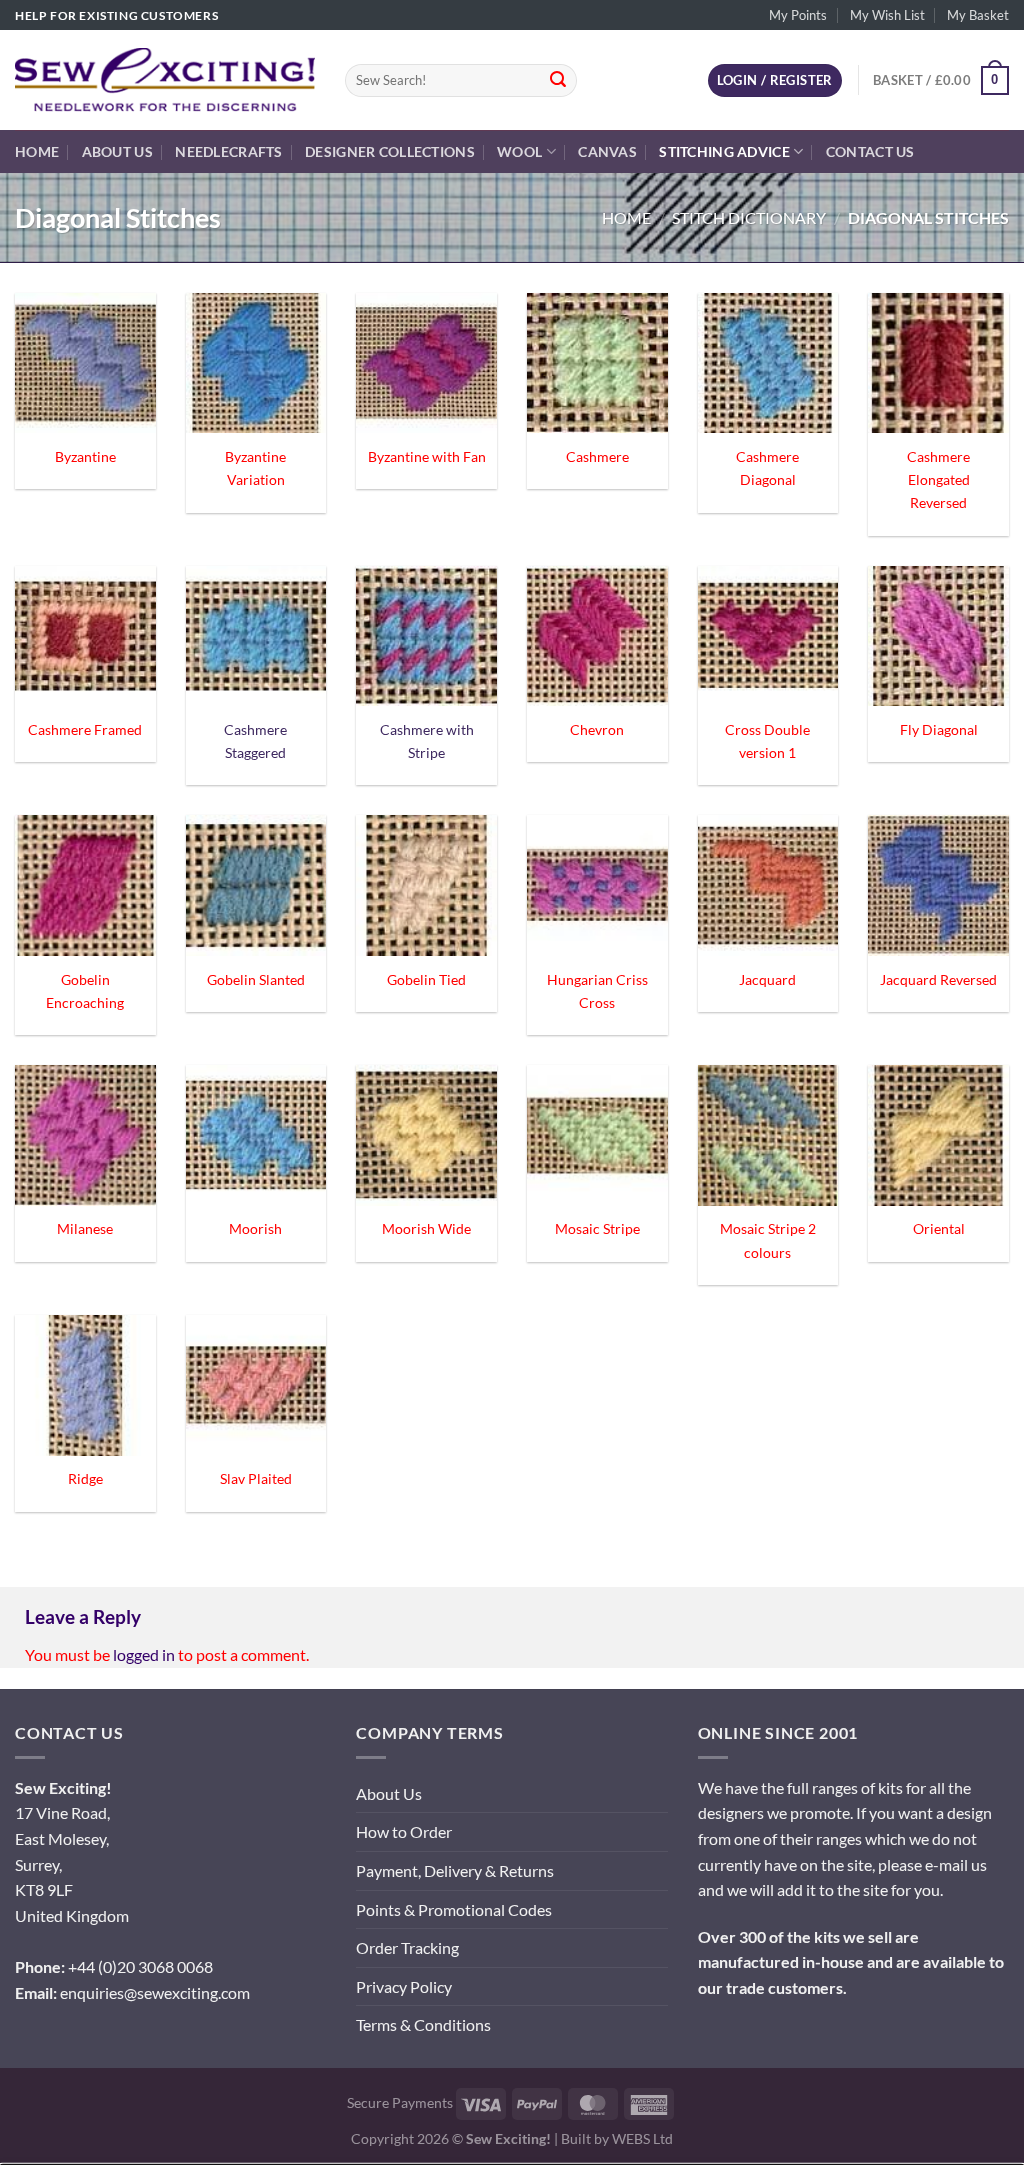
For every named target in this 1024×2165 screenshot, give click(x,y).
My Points (798, 15)
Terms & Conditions (423, 2024)
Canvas (607, 151)
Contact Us (870, 151)
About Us (117, 151)
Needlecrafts (228, 151)
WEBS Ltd (642, 2138)
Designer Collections (390, 151)
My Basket (978, 15)
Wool (519, 151)
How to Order (404, 1831)
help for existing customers (116, 15)
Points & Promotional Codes (454, 1909)
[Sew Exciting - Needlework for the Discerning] (165, 80)
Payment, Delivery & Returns (455, 1870)
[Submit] (558, 81)
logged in (144, 1654)
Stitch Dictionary (749, 217)
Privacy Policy (404, 1986)
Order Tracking (407, 1947)
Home (37, 151)
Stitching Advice (724, 151)
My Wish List (887, 15)
